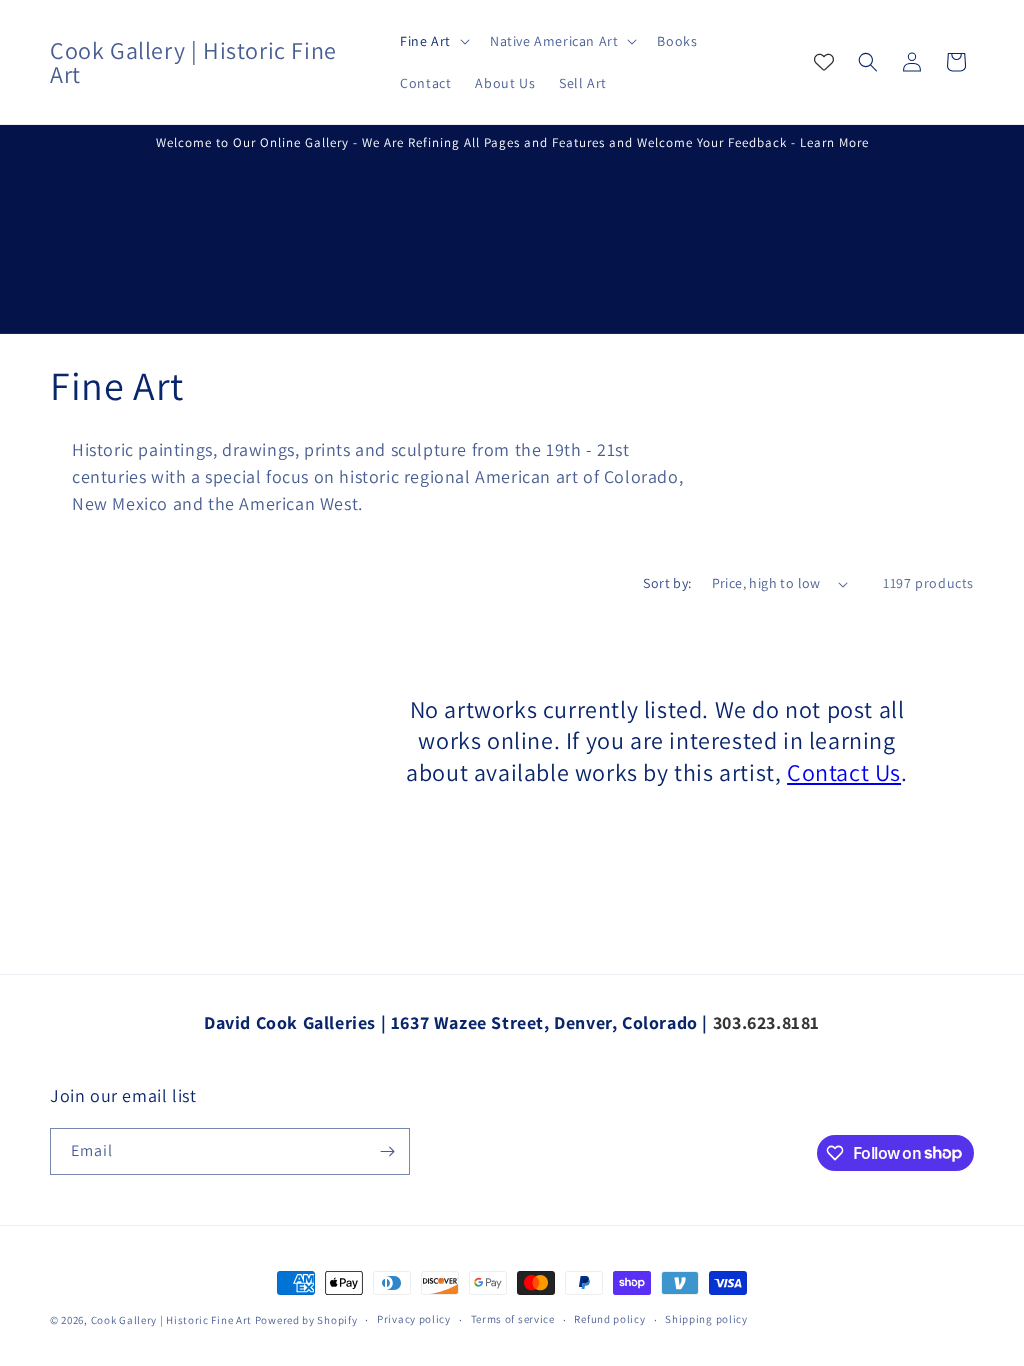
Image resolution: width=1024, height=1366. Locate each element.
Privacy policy (414, 1319)
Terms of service (513, 1319)
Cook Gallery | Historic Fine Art (171, 1320)
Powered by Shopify (306, 1320)
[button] (433, 41)
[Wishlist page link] (824, 62)
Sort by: (667, 583)
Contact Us (844, 772)
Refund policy (609, 1319)
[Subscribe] (387, 1151)
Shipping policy (706, 1319)
